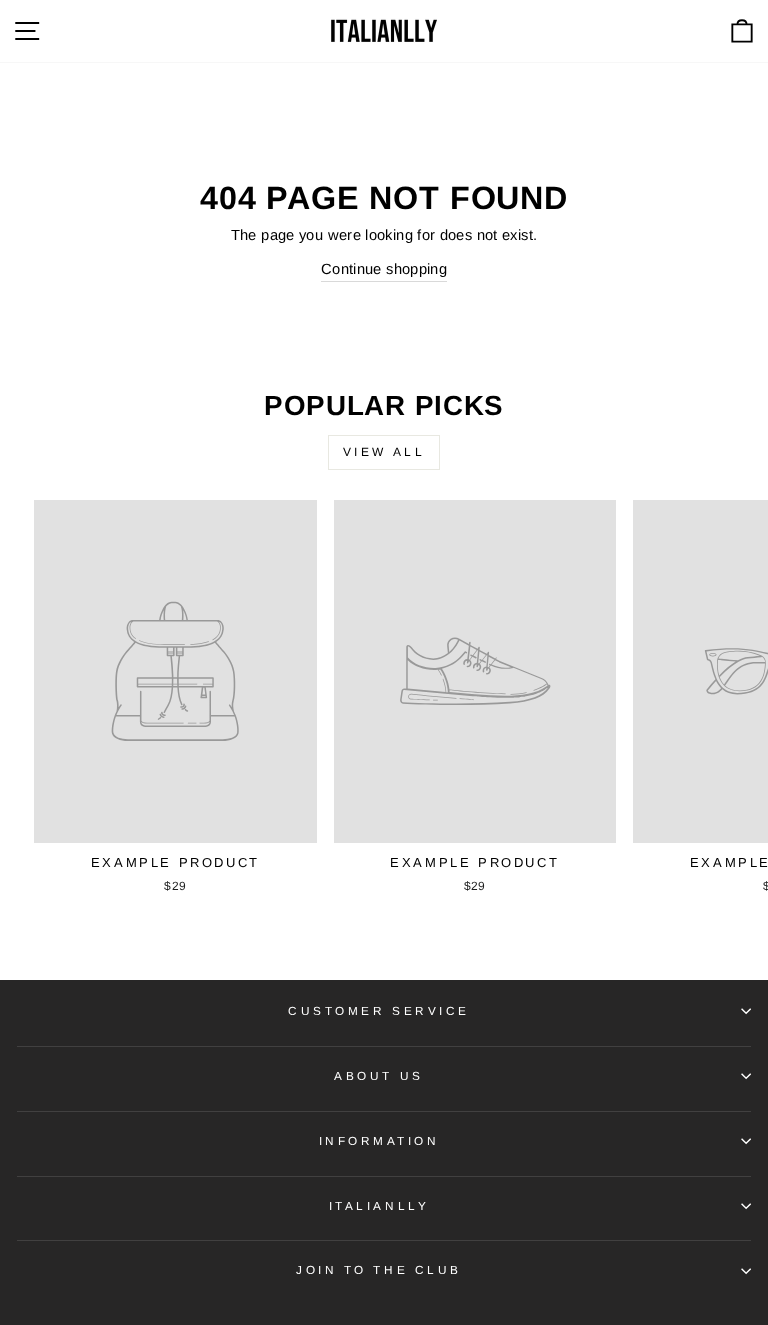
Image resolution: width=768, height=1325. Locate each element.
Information (379, 1140)
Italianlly (379, 1205)
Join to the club (379, 1269)
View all (384, 452)
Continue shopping (384, 269)
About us (378, 1075)
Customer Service (379, 1010)
